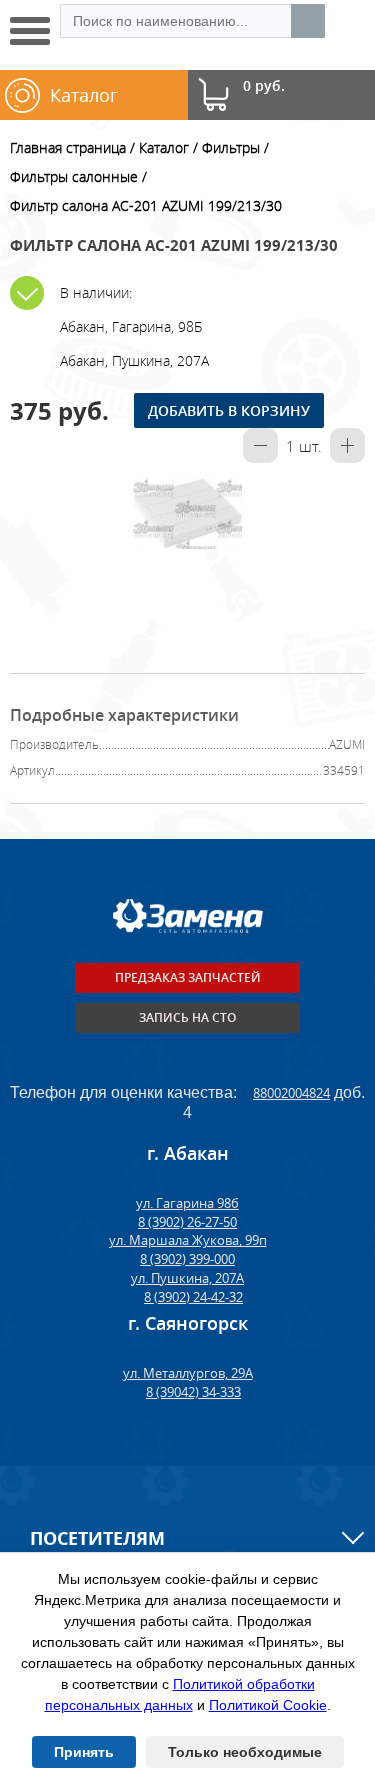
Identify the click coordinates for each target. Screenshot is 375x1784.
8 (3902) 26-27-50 (187, 1222)
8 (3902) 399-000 (187, 1259)
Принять (84, 1752)
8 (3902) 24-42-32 (193, 1297)
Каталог (164, 147)
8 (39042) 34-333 (193, 1392)
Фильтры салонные (74, 176)
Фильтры (231, 147)
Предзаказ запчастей (188, 977)
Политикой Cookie (268, 1705)
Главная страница (68, 147)
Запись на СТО (187, 1017)
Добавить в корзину (229, 410)
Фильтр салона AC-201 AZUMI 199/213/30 (146, 205)
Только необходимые (245, 1752)
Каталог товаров (85, 101)
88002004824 (291, 1093)
